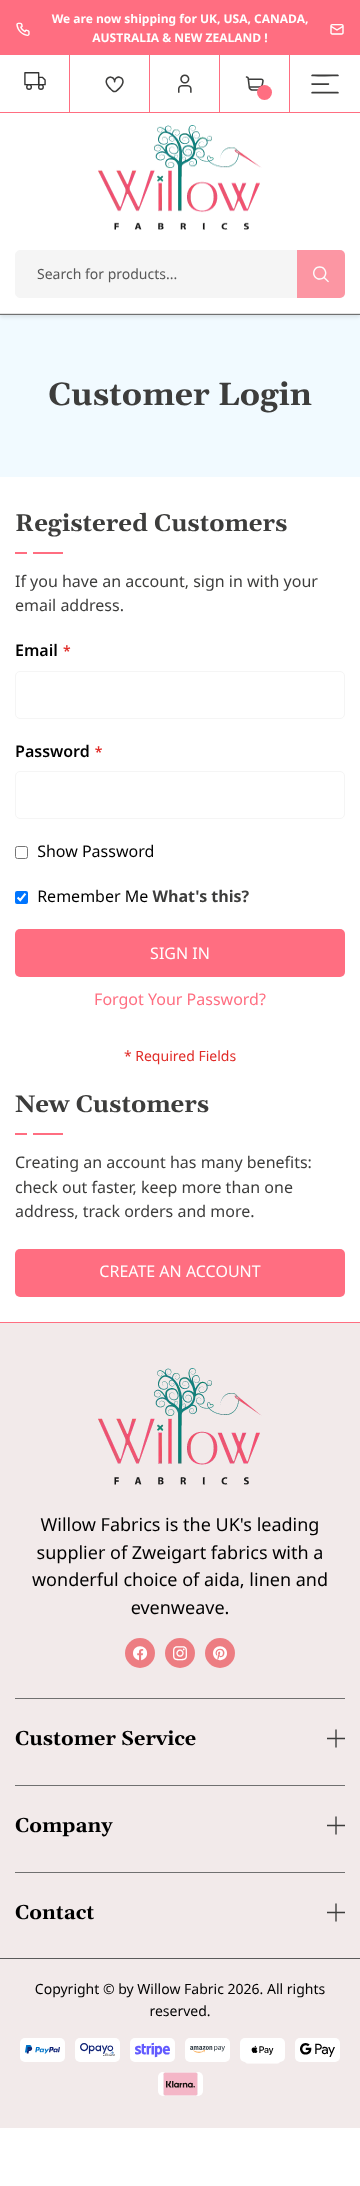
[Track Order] (35, 84)
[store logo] (180, 177)
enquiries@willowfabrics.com (337, 29)
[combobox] (180, 274)
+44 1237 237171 (23, 29)
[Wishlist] (115, 84)
